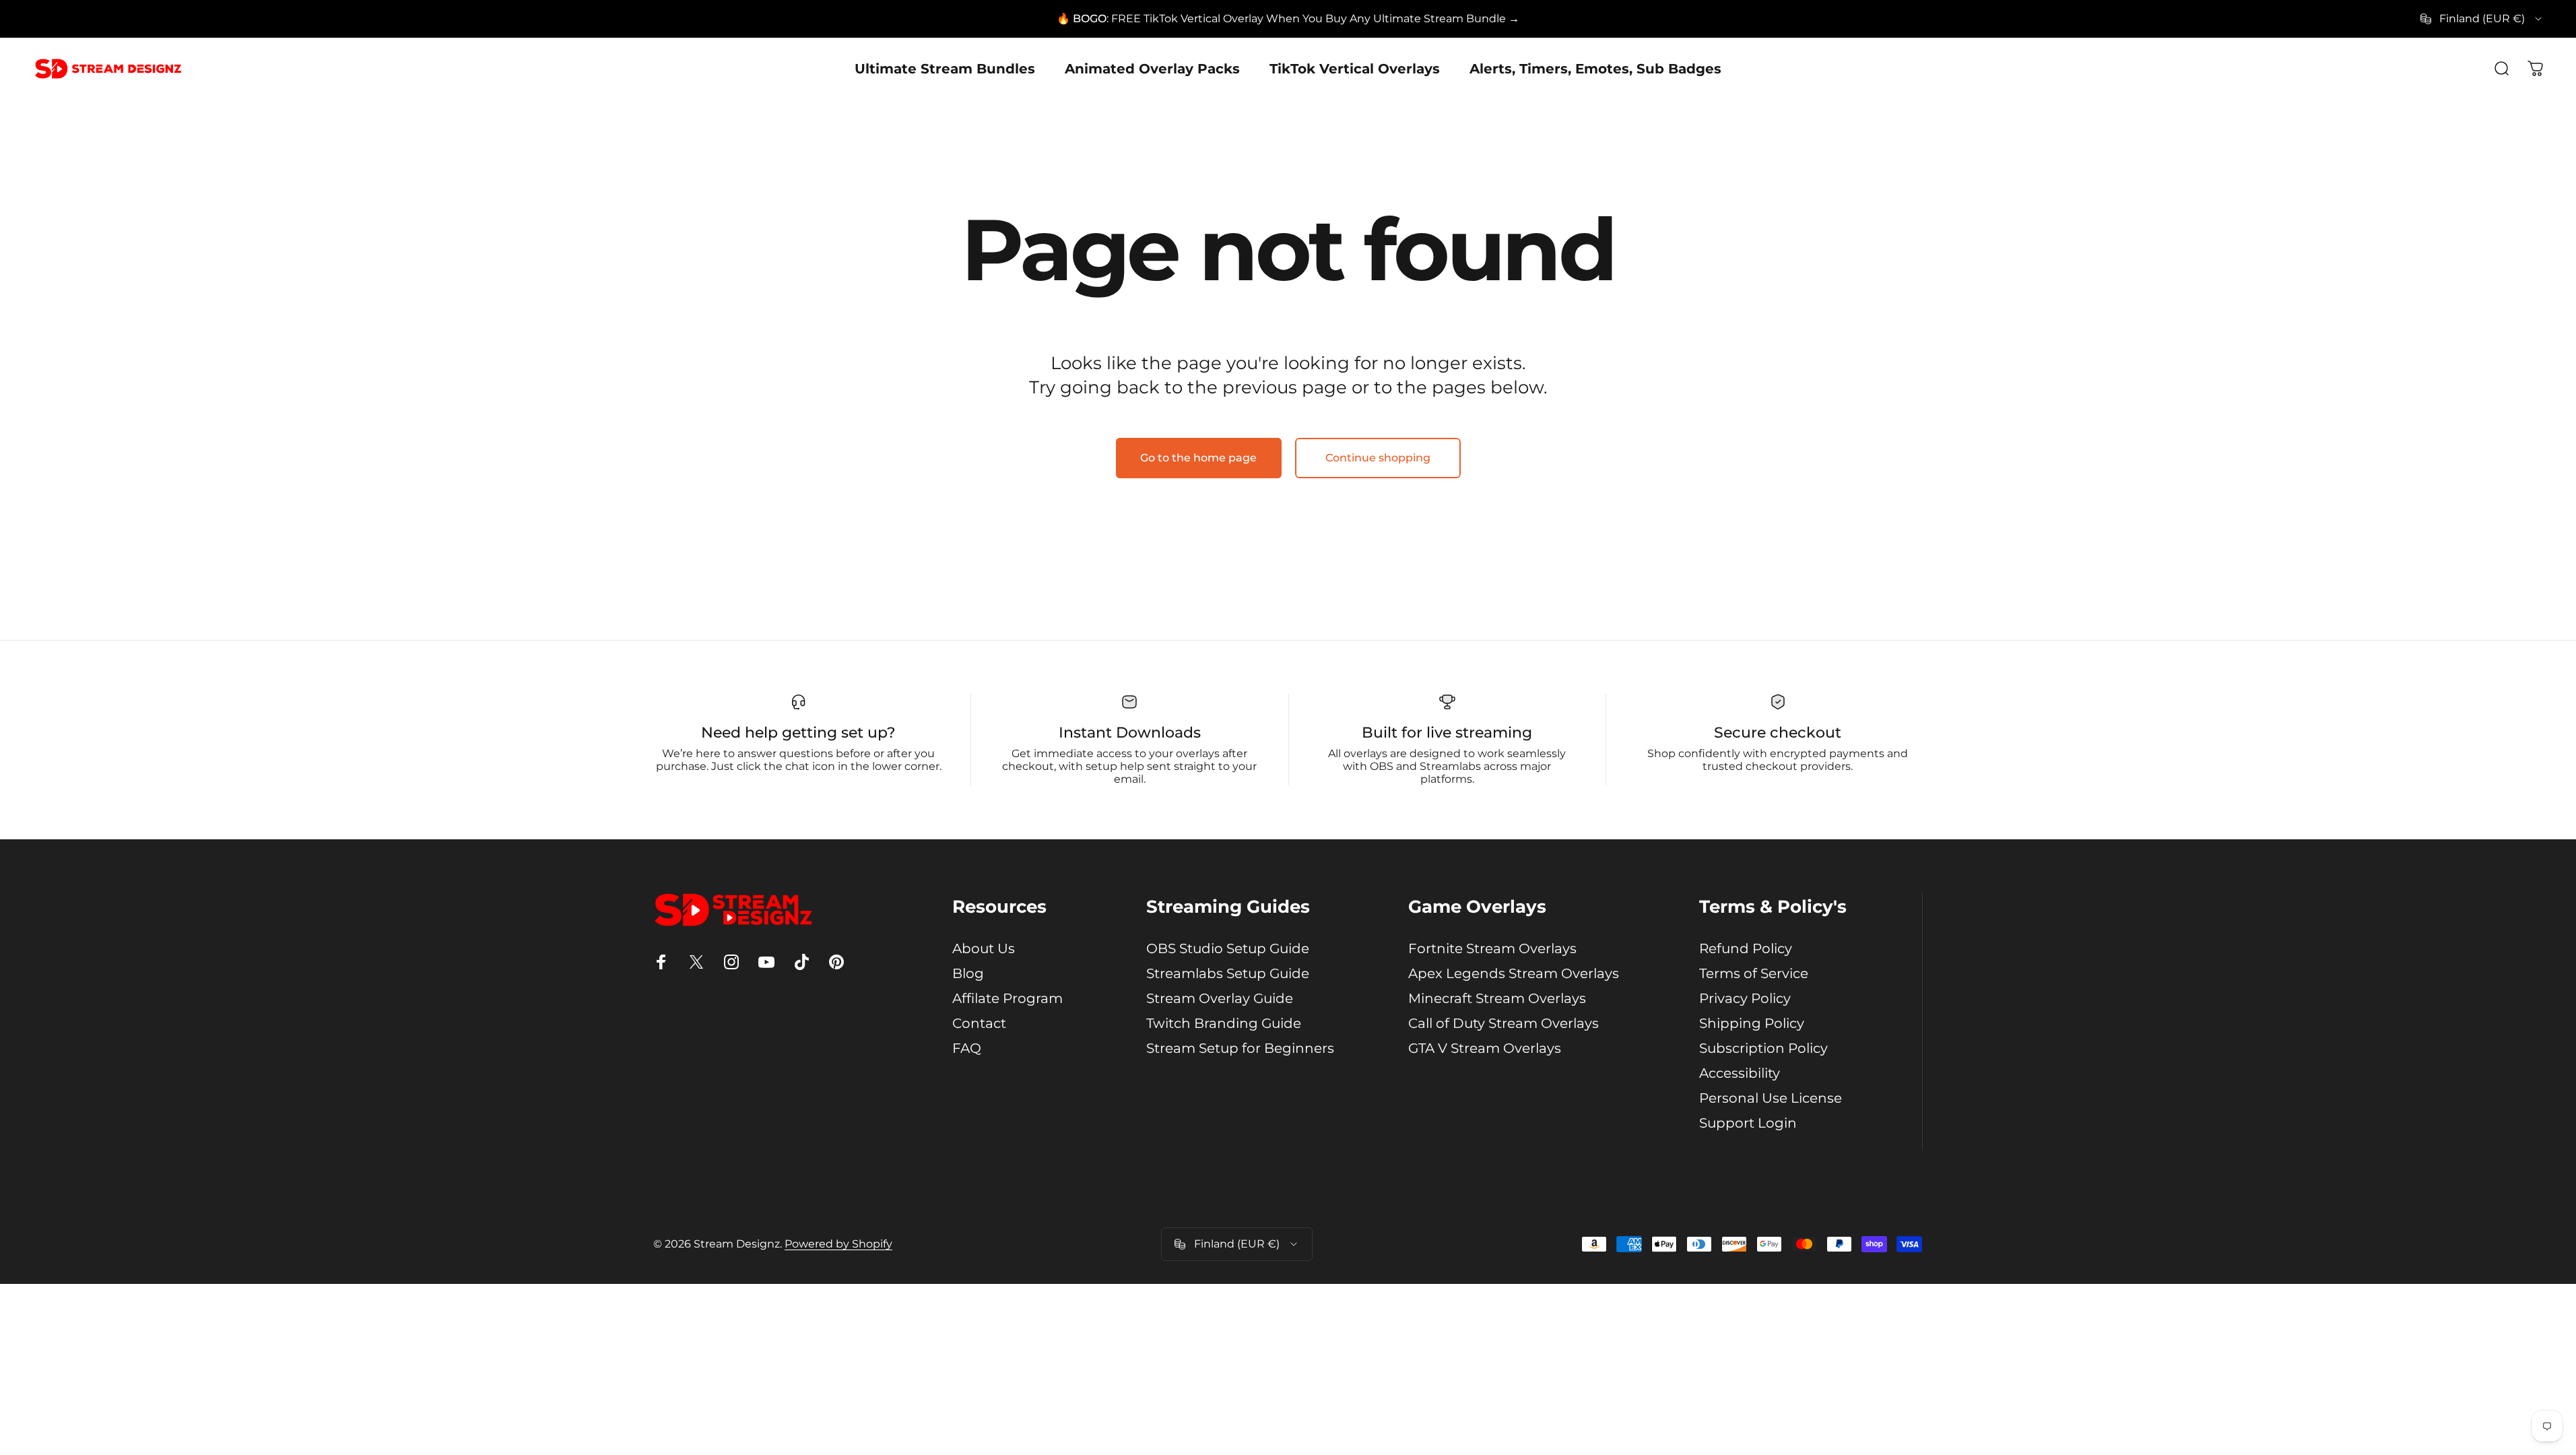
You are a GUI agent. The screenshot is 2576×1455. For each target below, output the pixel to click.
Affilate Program (1008, 998)
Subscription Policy (1763, 1048)
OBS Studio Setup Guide (1228, 948)
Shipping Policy (1752, 1023)
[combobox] (2482, 19)
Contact (979, 1023)
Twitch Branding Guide (1224, 1023)
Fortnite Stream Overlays (1492, 948)
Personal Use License (1771, 1098)
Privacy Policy (1745, 998)
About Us (984, 948)
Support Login (1748, 1123)
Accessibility (1740, 1073)
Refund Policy (1746, 948)
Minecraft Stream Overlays (1497, 998)
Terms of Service (1754, 973)
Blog (968, 973)
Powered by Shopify (838, 1244)
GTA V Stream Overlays (1485, 1048)
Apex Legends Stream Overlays (1514, 973)
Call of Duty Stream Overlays (1504, 1023)
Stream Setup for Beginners (1240, 1048)
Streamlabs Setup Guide (1228, 973)
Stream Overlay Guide (1220, 998)
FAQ (967, 1048)
